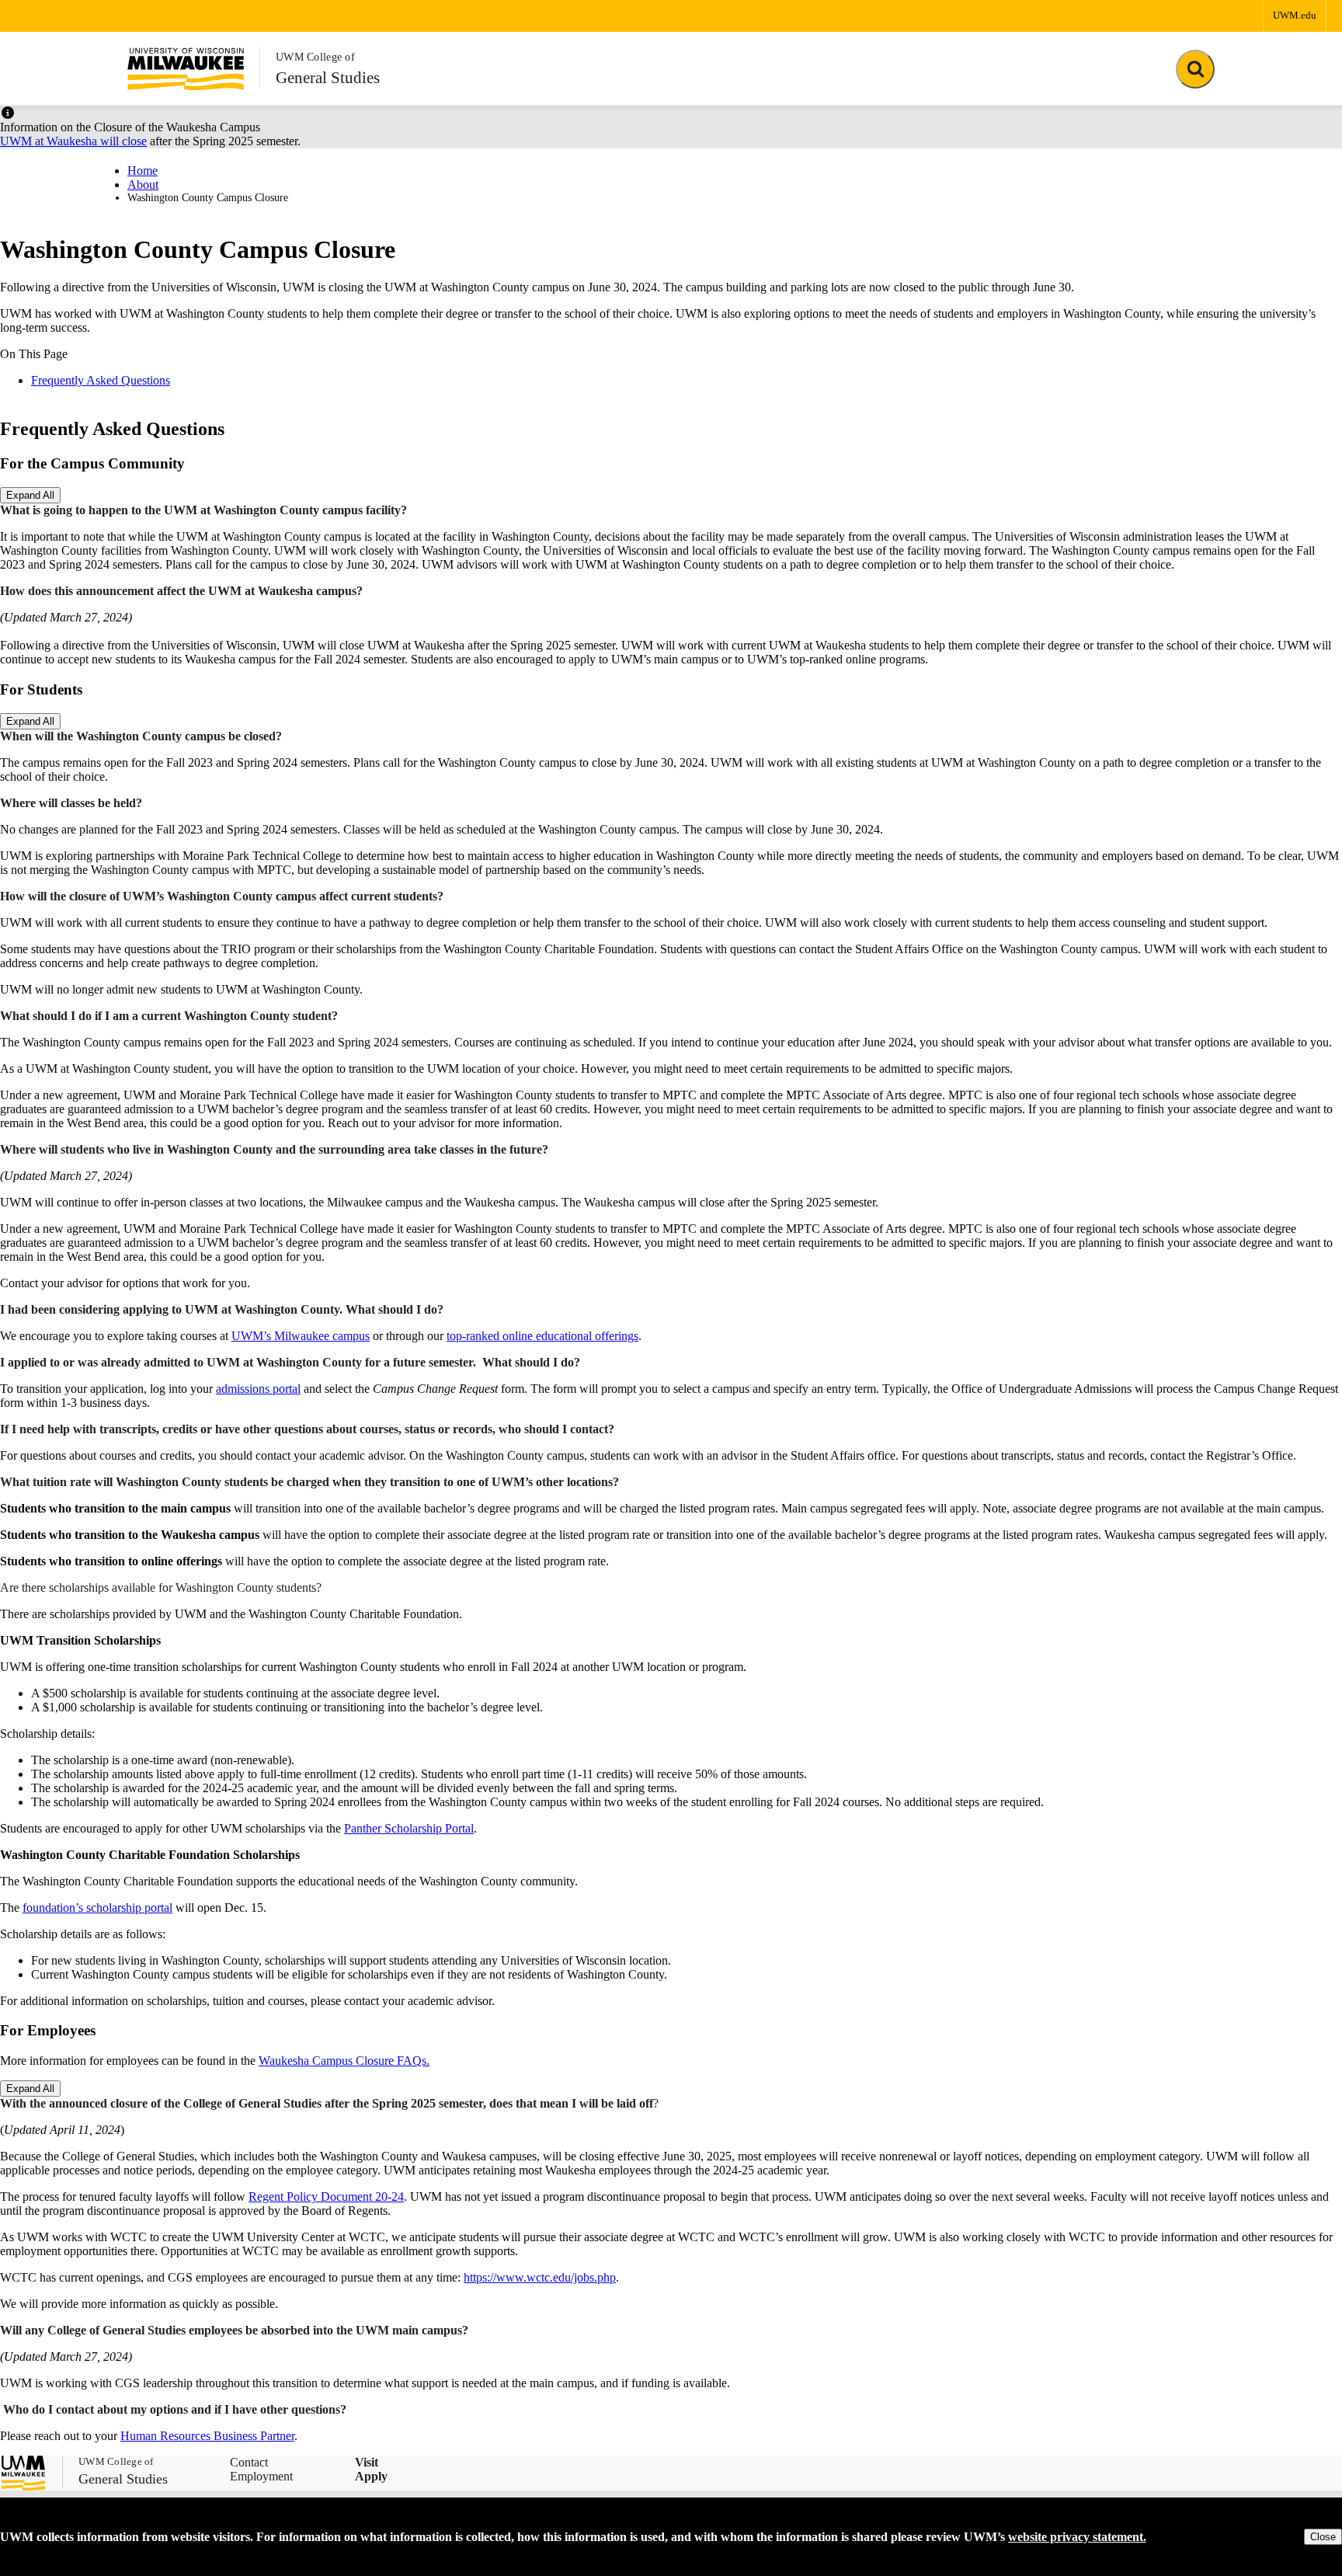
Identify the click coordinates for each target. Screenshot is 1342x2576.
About (143, 184)
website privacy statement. (1077, 2537)
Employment (261, 2476)
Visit (367, 2462)
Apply (371, 2476)
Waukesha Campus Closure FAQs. (344, 2061)
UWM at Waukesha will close (73, 141)
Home (143, 171)
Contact (249, 2462)
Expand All (30, 495)
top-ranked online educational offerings (542, 1336)
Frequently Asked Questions (101, 380)
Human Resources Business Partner (207, 2436)
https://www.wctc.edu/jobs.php (540, 2277)
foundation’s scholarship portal (97, 1908)
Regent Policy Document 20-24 (326, 2197)
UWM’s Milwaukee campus (301, 1336)
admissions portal (258, 1389)
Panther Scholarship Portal (409, 1828)
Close (1323, 2537)
